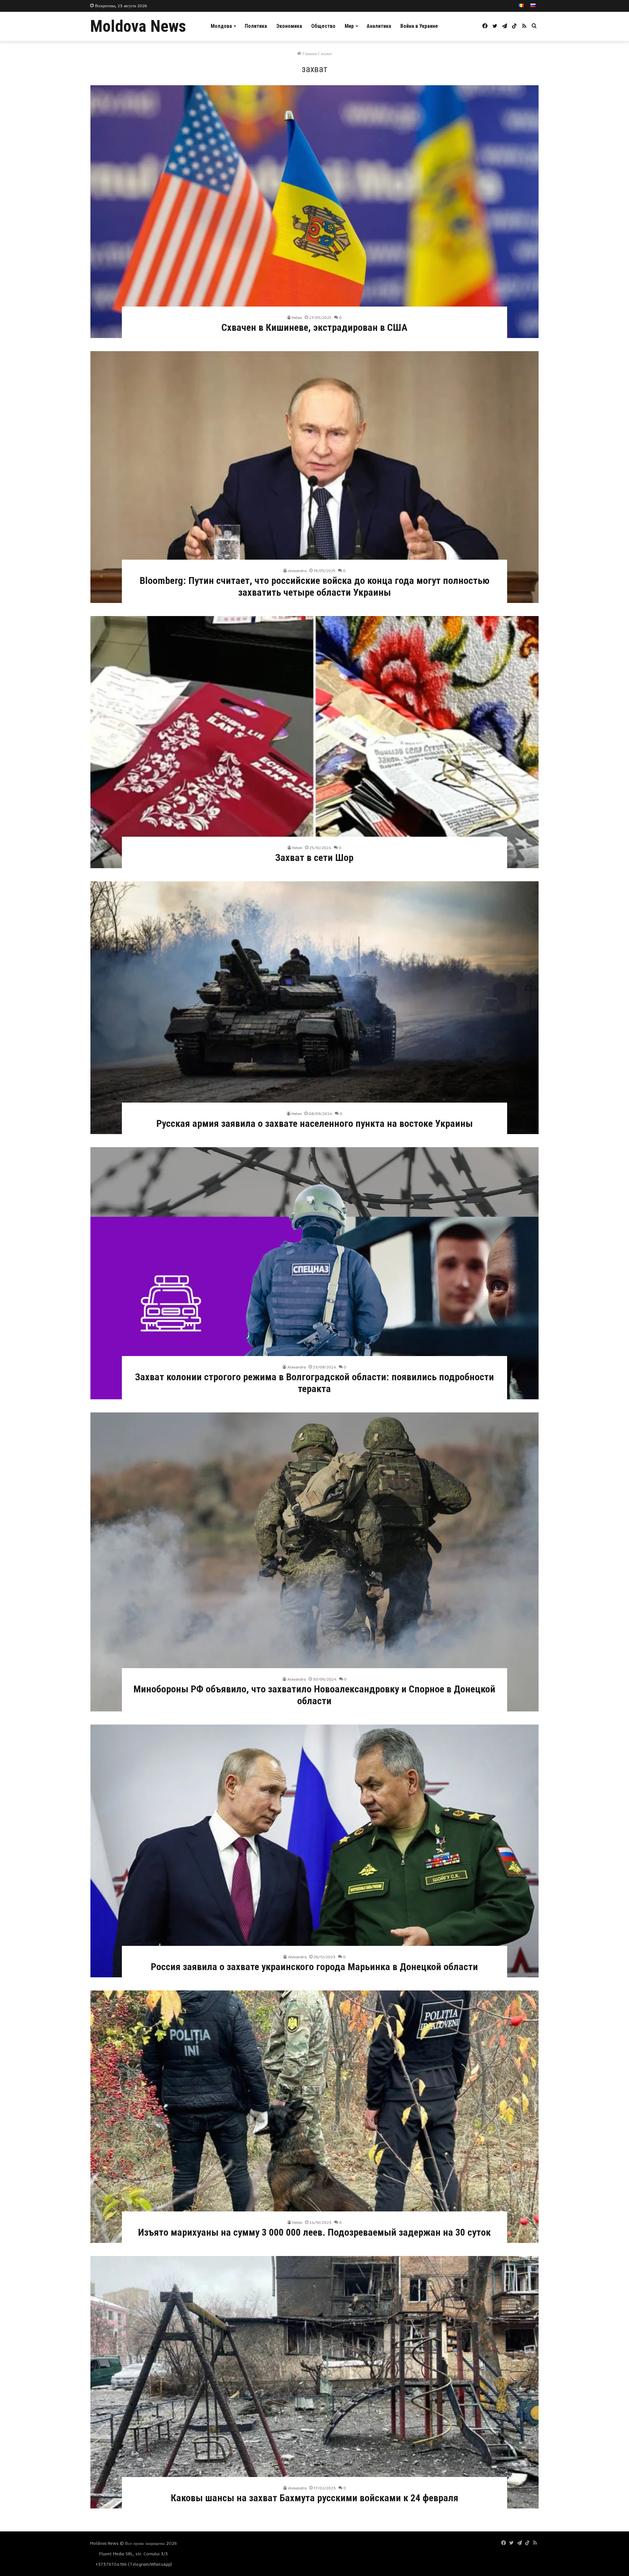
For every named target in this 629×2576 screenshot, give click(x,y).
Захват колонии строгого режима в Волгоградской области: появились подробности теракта (314, 1383)
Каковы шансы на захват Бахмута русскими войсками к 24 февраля (314, 2498)
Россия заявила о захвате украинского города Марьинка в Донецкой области (314, 1967)
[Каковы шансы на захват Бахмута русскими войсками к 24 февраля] (314, 2382)
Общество (323, 26)
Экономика (289, 26)
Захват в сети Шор (314, 858)
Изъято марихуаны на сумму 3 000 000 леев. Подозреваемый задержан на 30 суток (314, 2232)
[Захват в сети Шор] (314, 742)
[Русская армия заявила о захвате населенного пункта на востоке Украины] (314, 1008)
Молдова (221, 26)
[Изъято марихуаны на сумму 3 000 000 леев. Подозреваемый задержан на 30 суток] (314, 2117)
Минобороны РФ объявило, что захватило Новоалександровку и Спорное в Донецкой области (314, 1695)
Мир (349, 26)
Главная (309, 53)
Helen (297, 318)
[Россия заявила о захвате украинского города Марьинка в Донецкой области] (314, 1851)
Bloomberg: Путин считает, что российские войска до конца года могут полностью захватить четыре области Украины (314, 586)
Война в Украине (419, 26)
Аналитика (379, 26)
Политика (256, 26)
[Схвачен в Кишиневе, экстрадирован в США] (314, 212)
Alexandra (297, 571)
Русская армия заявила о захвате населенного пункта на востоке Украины (314, 1123)
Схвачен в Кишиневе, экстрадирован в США (314, 327)
